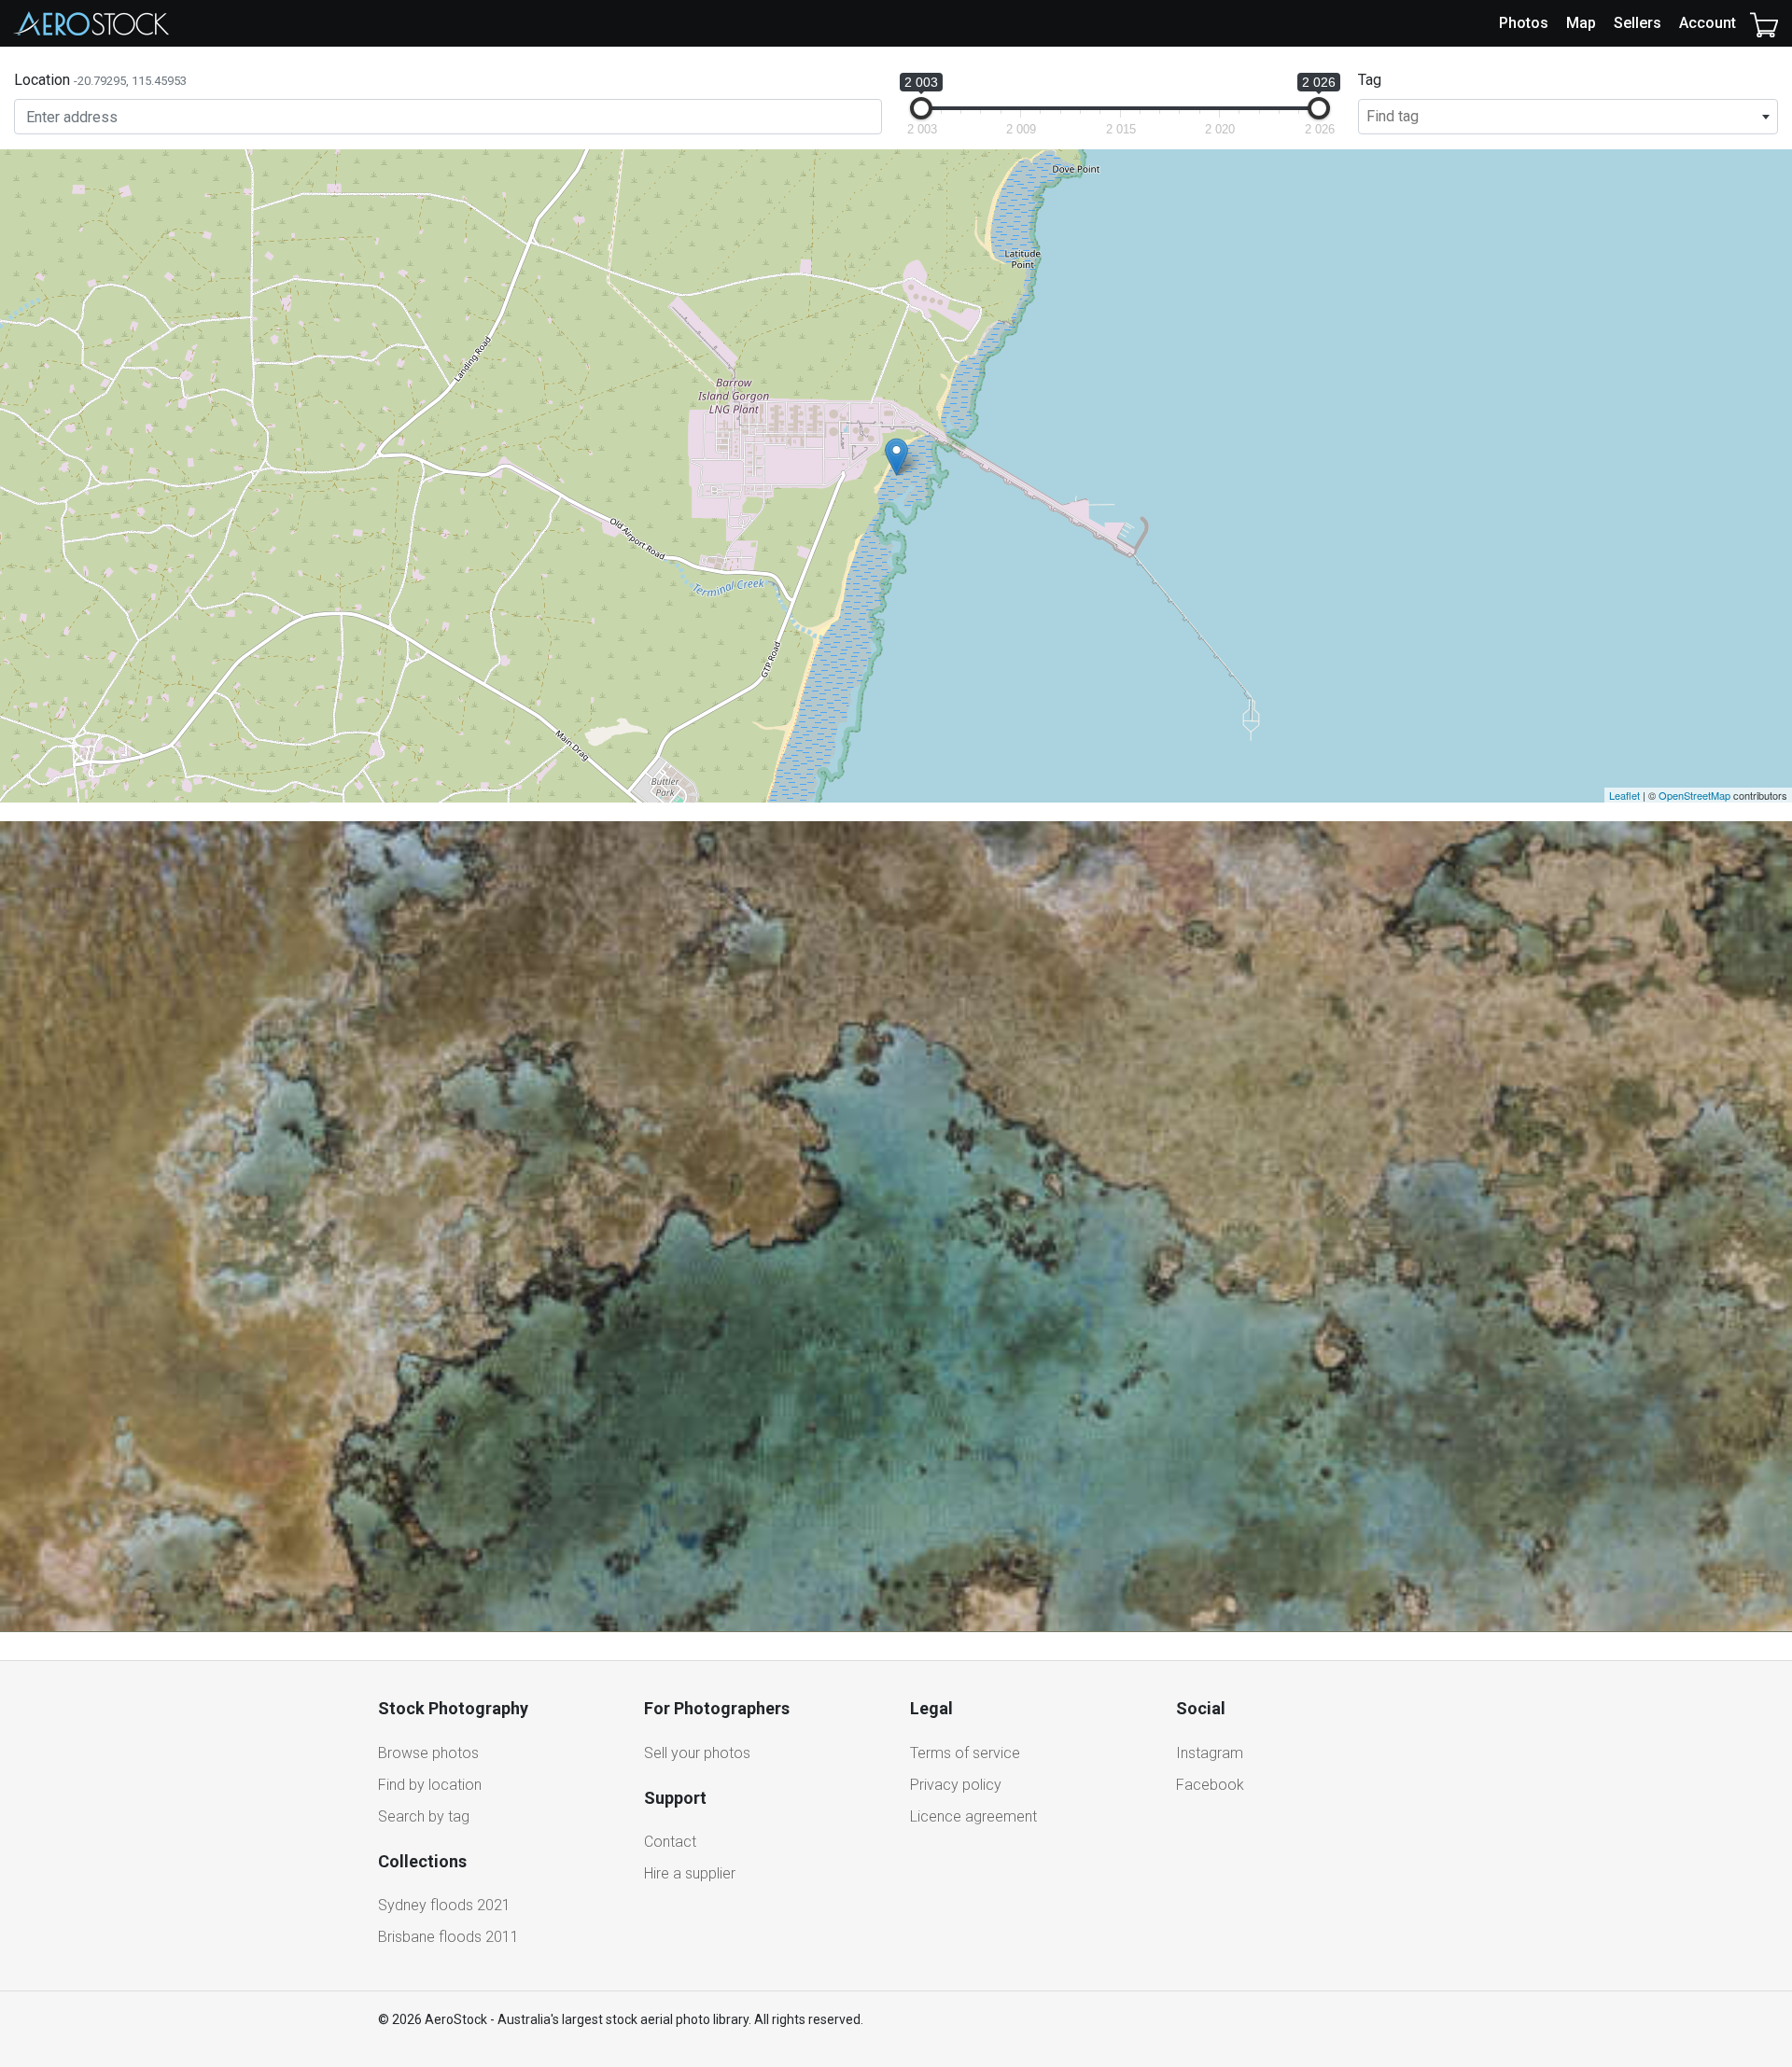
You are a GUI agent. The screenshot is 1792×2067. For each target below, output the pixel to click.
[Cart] (1764, 23)
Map (1581, 23)
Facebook (1210, 1785)
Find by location (430, 1785)
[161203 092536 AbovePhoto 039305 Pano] (896, 457)
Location (100, 80)
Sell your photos (697, 1753)
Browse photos (428, 1753)
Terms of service (965, 1753)
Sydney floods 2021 (444, 1905)
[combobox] (1568, 117)
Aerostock (91, 23)
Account (1708, 23)
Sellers (1638, 23)
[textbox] (1568, 117)
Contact (670, 1842)
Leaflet (1624, 795)
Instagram (1210, 1753)
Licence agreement (973, 1816)
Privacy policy (956, 1785)
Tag (1370, 80)
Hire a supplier (690, 1873)
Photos (1524, 23)
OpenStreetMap (1694, 795)
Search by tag (424, 1816)
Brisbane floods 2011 (448, 1937)
